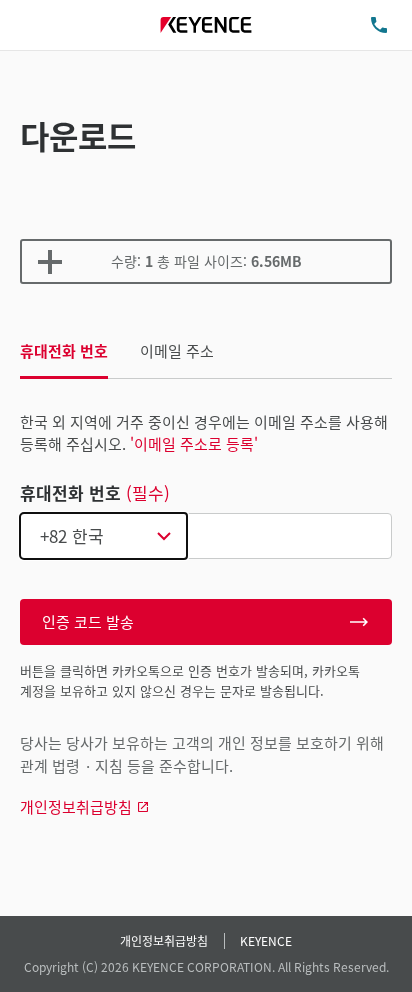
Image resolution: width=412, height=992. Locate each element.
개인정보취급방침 (164, 940)
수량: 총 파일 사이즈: (206, 261)
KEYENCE (266, 940)
